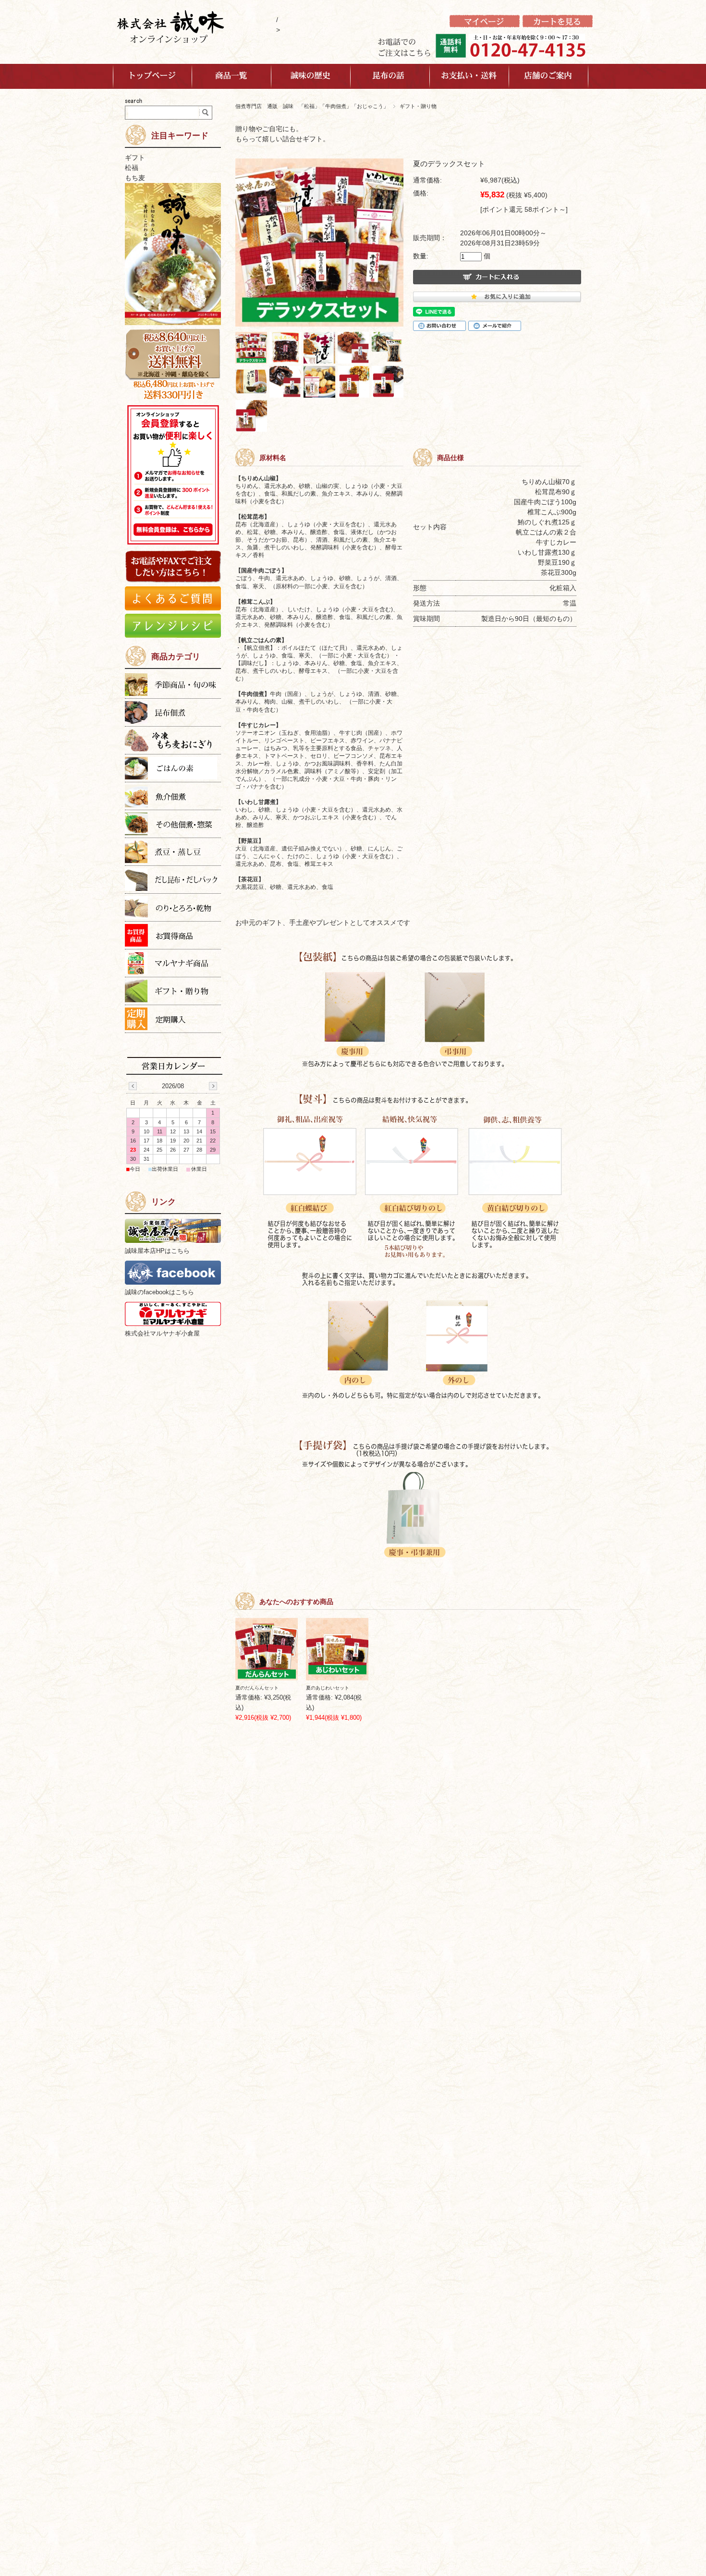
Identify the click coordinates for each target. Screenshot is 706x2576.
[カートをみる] (558, 25)
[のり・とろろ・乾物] (173, 909)
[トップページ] (152, 76)
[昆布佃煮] (173, 714)
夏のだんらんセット (257, 1688)
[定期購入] (173, 1020)
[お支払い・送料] (469, 76)
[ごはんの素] (173, 770)
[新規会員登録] (485, 25)
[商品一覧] (232, 76)
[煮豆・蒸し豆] (173, 853)
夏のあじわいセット (328, 1688)
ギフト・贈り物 (418, 106)
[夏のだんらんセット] (267, 1649)
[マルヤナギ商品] (173, 965)
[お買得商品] (173, 937)
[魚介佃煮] (173, 797)
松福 (132, 168)
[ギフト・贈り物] (173, 992)
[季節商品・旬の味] (173, 686)
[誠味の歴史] (311, 76)
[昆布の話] (390, 76)
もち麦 (135, 178)
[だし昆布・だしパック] (173, 881)
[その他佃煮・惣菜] (173, 825)
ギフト (135, 158)
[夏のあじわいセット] (337, 1649)
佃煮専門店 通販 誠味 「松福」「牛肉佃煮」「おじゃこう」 (312, 106)
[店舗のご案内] (549, 76)
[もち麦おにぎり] (173, 742)
